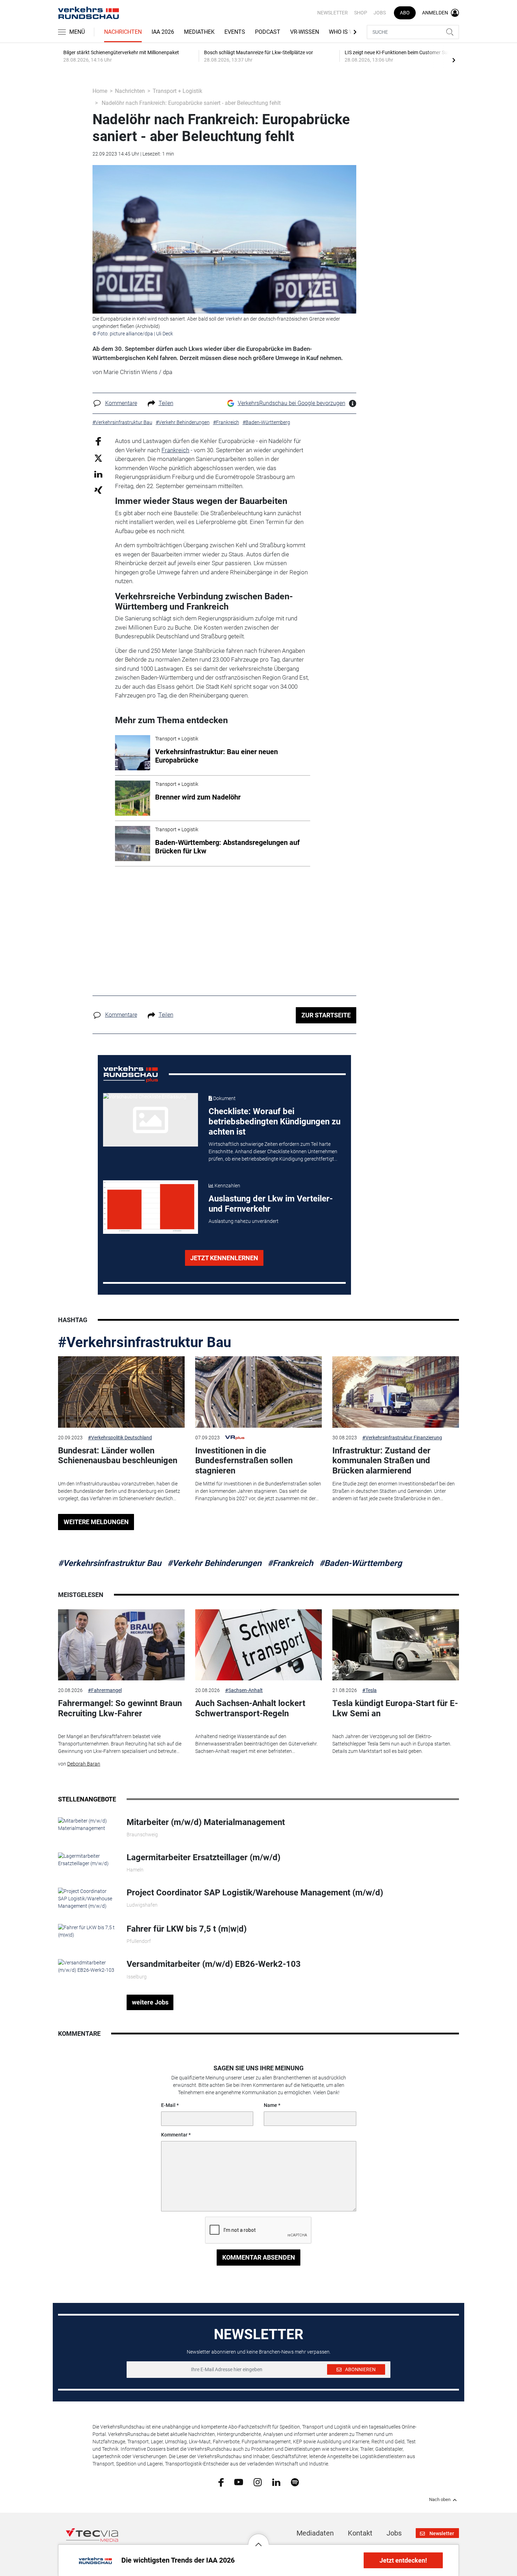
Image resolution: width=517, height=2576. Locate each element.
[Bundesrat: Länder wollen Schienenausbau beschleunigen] (121, 1392)
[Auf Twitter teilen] (98, 458)
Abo (405, 13)
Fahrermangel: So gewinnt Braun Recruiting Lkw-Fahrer (120, 1708)
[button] (258, 2539)
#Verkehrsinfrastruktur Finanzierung (402, 1438)
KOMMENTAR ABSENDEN (259, 2257)
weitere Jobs (150, 2002)
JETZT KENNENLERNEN (224, 1258)
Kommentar (174, 2135)
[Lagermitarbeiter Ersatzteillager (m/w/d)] (87, 1860)
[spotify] (295, 2482)
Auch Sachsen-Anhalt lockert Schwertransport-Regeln (250, 1708)
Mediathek (199, 32)
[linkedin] (276, 2482)
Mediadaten (315, 2533)
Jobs (380, 13)
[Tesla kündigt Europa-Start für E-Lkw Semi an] (396, 1645)
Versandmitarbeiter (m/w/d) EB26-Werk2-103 (214, 1964)
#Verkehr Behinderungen (214, 1563)
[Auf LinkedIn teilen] (98, 474)
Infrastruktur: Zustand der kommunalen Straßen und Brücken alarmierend (381, 1461)
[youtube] (239, 2482)
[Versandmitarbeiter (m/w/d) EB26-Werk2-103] (87, 1966)
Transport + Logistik (177, 91)
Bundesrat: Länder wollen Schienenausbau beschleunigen (118, 1456)
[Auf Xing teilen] (98, 490)
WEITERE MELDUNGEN (96, 1522)
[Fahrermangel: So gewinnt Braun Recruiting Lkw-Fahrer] (121, 1645)
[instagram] (258, 2482)
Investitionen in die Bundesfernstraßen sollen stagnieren (244, 1461)
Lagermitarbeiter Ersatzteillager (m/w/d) (203, 1857)
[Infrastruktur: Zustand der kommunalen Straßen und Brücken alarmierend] (396, 1392)
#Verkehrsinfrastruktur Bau (145, 1342)
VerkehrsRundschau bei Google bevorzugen (292, 403)
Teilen (166, 403)
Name (270, 2105)
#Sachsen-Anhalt (244, 1690)
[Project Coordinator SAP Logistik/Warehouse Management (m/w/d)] (87, 1898)
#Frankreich (290, 1563)
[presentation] (454, 60)
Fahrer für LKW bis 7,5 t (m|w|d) (187, 1929)
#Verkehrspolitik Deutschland (120, 1438)
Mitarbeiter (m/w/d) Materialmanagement (206, 1822)
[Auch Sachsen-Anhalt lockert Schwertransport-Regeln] (258, 1645)
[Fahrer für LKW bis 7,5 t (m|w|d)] (87, 1931)
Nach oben (440, 2500)
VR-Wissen (305, 32)
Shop (361, 13)
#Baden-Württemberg (361, 1563)
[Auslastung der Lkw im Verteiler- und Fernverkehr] (151, 1207)
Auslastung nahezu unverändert (244, 1221)
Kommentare (121, 403)
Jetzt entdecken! (403, 2560)
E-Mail (168, 2105)
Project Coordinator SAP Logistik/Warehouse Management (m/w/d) (255, 1893)
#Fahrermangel (105, 1690)
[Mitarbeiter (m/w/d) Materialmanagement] (87, 1824)
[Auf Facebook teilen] (98, 441)
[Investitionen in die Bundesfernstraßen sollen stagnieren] (258, 1392)
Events (235, 32)
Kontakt (360, 2533)
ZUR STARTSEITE (326, 1015)
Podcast (268, 32)
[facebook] (221, 2482)
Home (100, 91)
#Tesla (369, 1690)
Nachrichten (123, 32)
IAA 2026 (163, 32)
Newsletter (333, 13)
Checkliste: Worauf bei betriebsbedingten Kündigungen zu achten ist (275, 1122)
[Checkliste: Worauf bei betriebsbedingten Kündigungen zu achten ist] (151, 1120)
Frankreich (175, 450)
